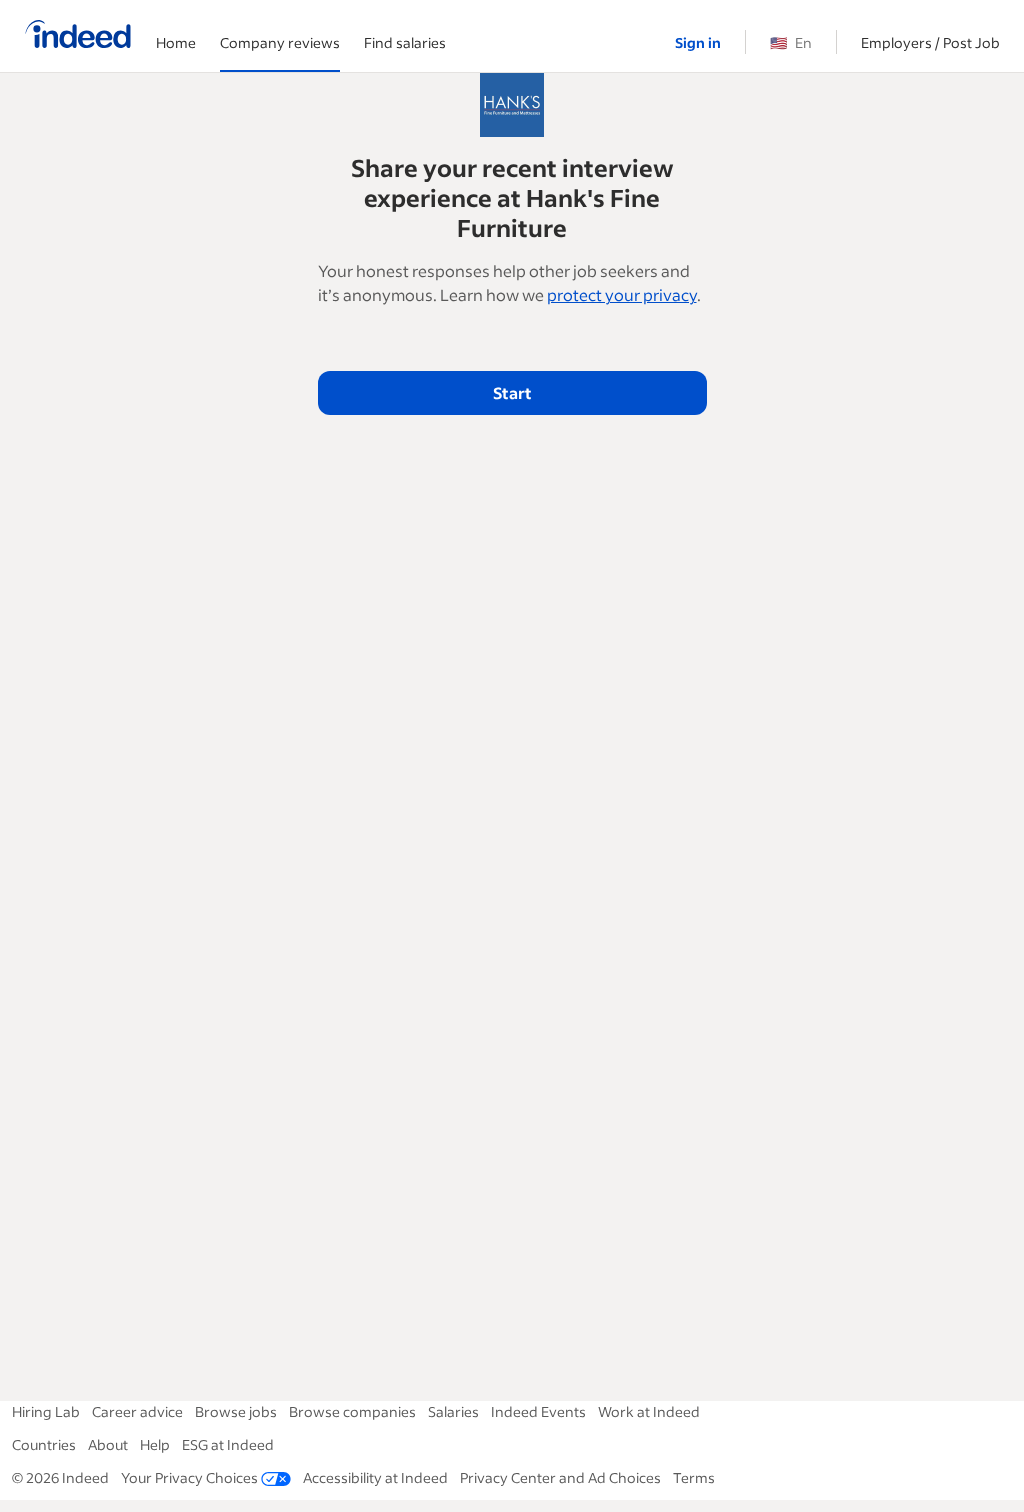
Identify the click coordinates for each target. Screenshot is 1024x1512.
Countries (44, 1444)
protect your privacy (622, 294)
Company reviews (280, 42)
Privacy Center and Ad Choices (560, 1477)
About (108, 1444)
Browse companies (352, 1411)
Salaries (453, 1411)
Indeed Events (538, 1411)
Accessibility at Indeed (375, 1477)
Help (155, 1444)
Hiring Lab (46, 1411)
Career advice (137, 1411)
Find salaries (405, 42)
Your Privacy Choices (189, 1477)
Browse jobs (236, 1411)
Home (176, 42)
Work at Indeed (649, 1411)
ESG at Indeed (228, 1444)
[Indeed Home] (78, 36)
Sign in (698, 42)
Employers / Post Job (930, 42)
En (791, 42)
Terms (694, 1477)
